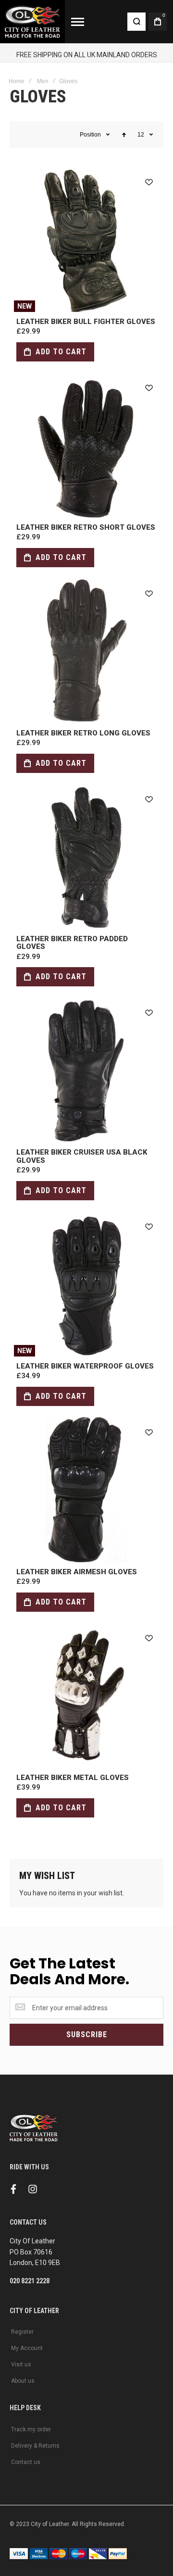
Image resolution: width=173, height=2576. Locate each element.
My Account (27, 2348)
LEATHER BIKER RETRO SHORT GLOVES (86, 445)
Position (90, 135)
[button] (149, 182)
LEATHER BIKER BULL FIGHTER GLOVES (86, 239)
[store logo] (32, 22)
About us (23, 2381)
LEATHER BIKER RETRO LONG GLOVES (86, 651)
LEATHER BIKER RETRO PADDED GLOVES (86, 857)
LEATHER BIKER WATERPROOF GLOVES (86, 1284)
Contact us (26, 2462)
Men (43, 81)
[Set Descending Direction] (124, 135)
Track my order (31, 2429)
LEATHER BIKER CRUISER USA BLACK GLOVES (86, 1070)
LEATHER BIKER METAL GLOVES (86, 1695)
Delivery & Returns (35, 2446)
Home (17, 81)
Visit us (21, 2364)
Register (22, 2332)
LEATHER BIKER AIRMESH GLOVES (86, 1490)
